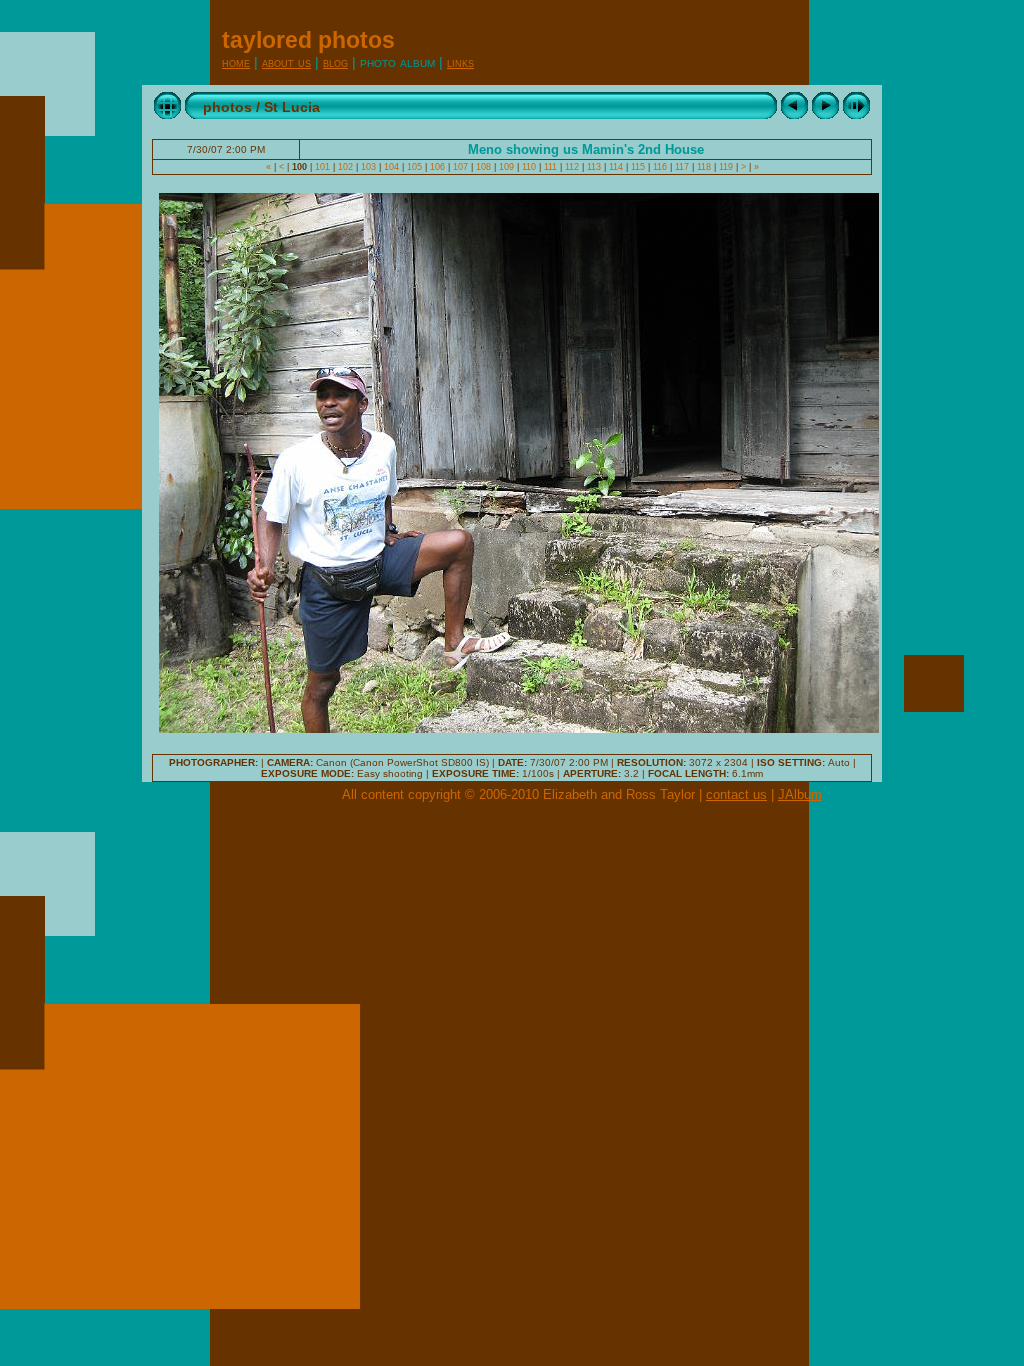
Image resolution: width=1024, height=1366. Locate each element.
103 (368, 167)
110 (529, 167)
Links (460, 62)
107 (460, 167)
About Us (286, 62)
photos (227, 107)
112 (572, 167)
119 (726, 167)
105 (414, 167)
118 (704, 167)
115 (638, 167)
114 (616, 167)
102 (345, 167)
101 (322, 167)
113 (594, 167)
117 (682, 167)
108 (483, 167)
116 (660, 167)
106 (437, 167)
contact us (736, 794)
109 (506, 167)
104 (391, 167)
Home (236, 62)
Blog (335, 62)
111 (550, 167)
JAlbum (800, 794)
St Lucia (292, 107)
